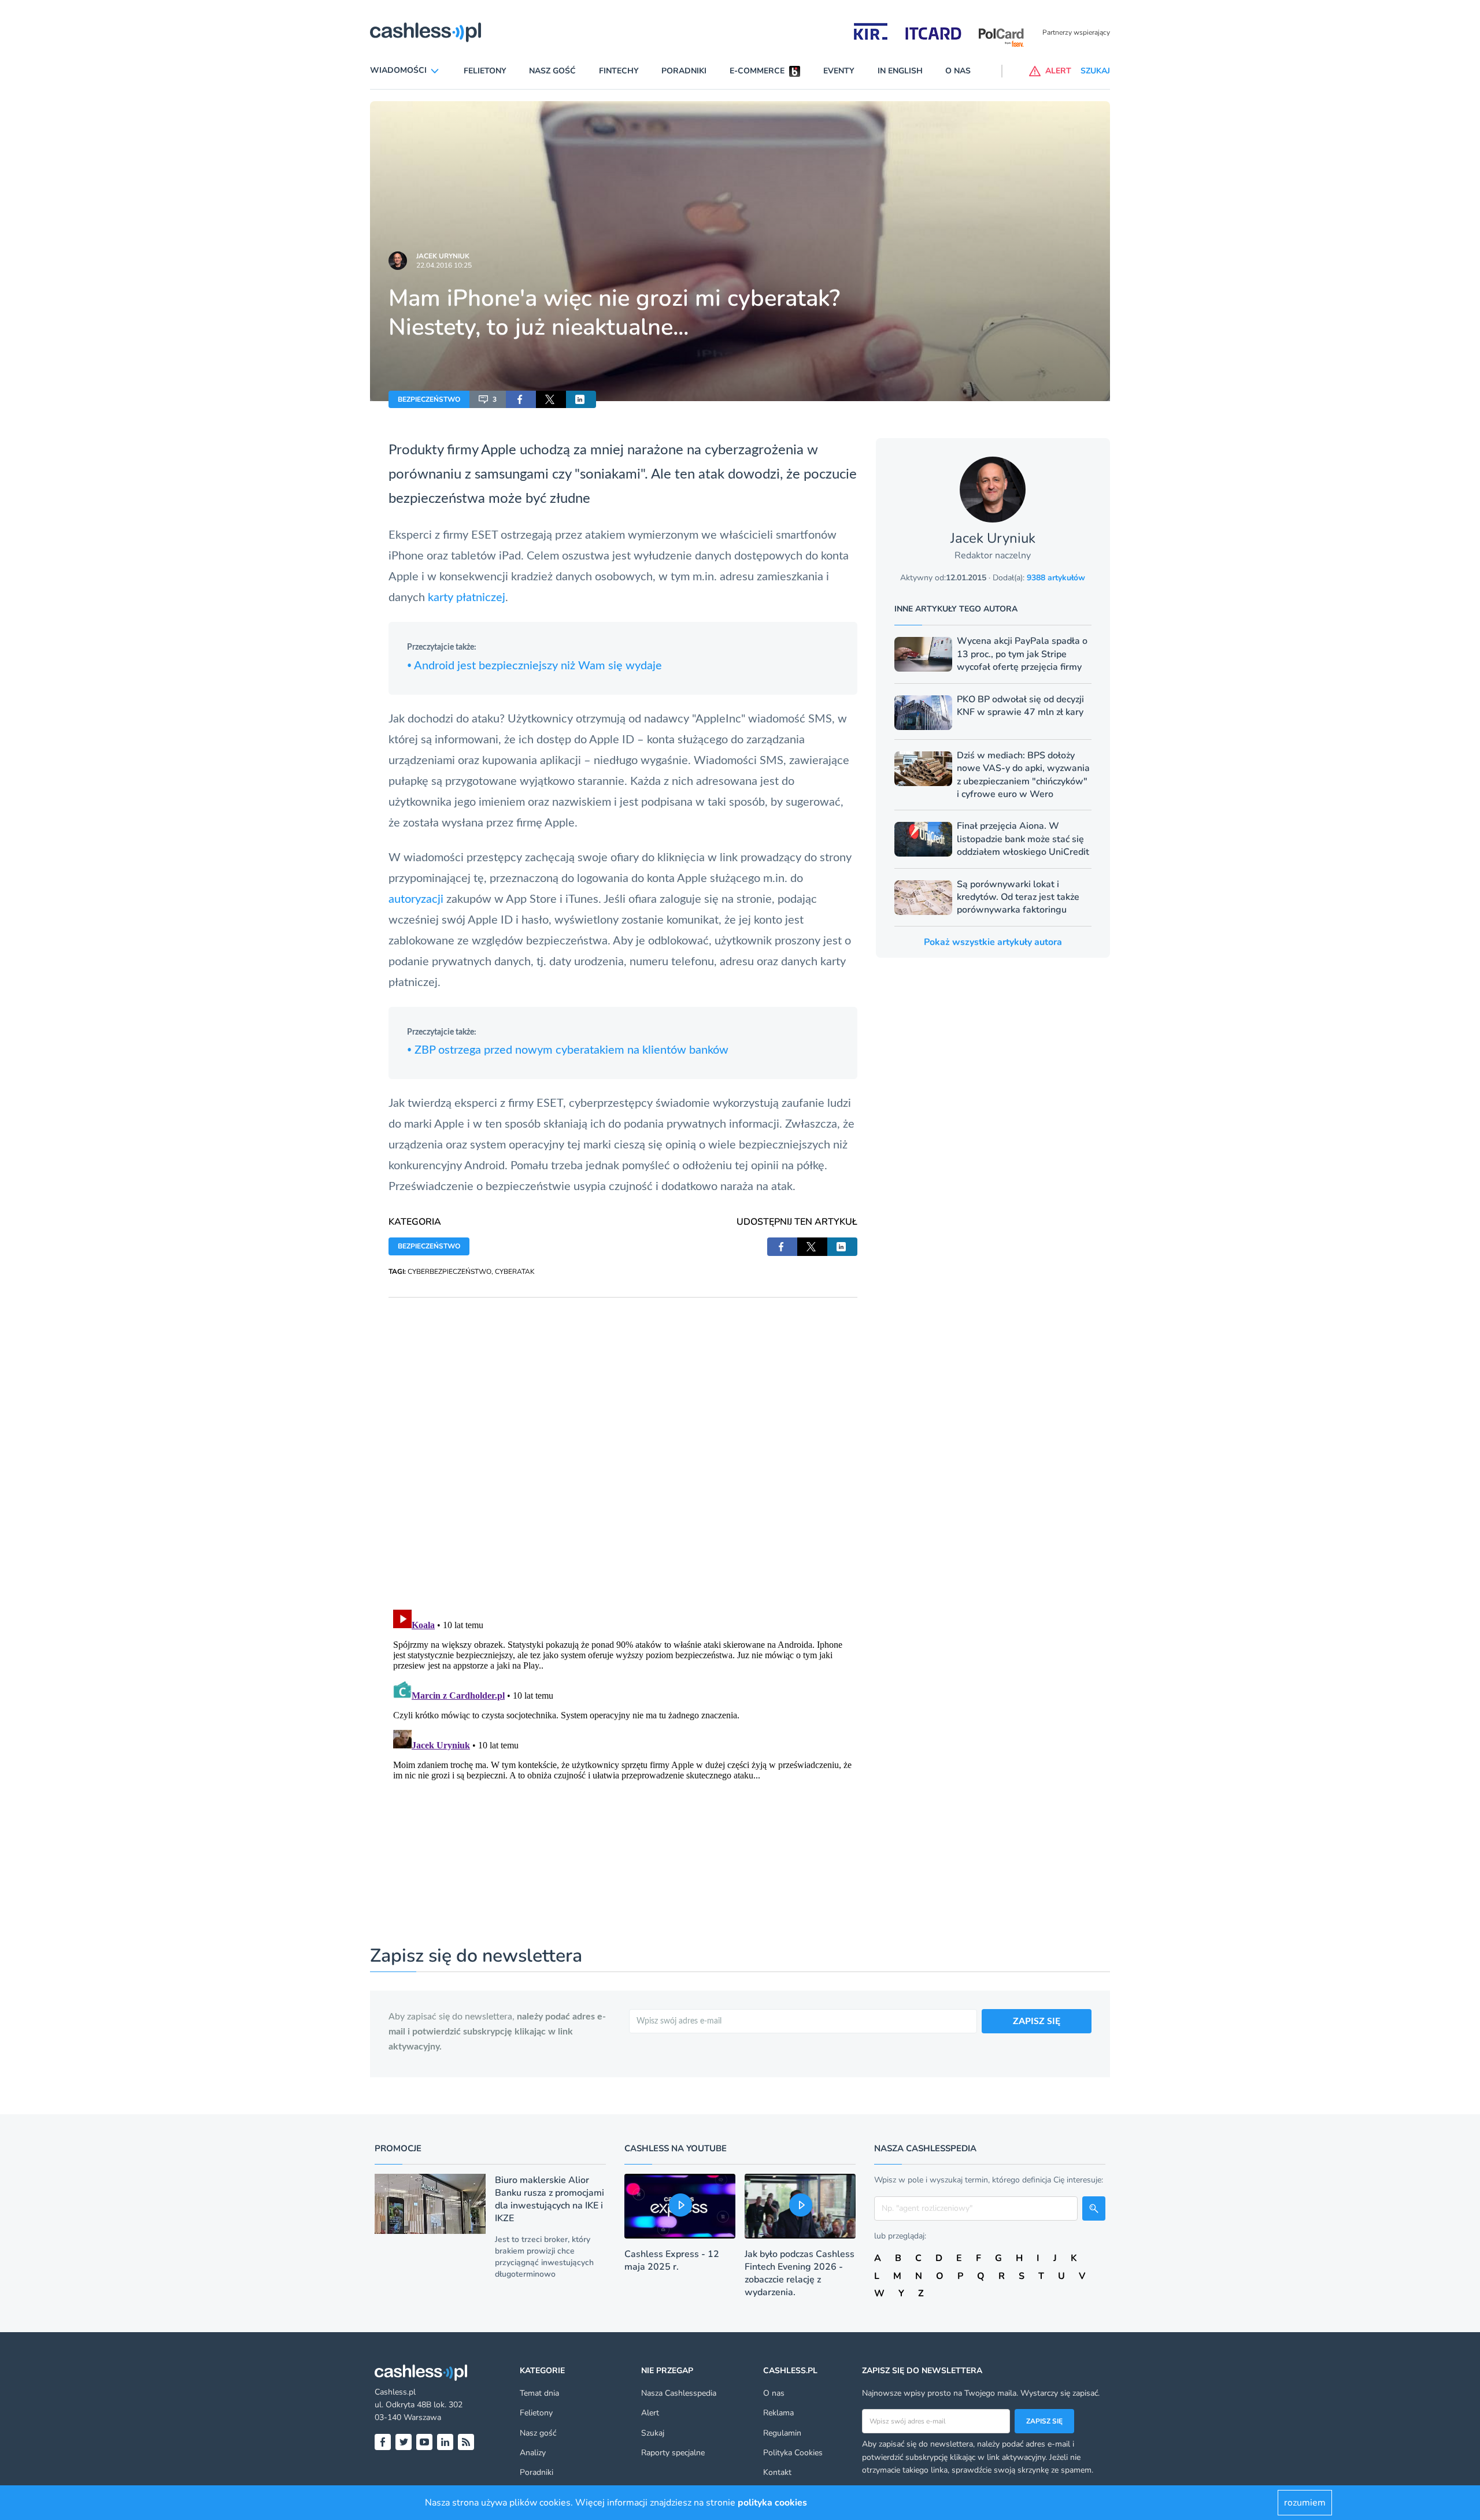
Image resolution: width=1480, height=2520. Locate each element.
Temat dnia (539, 2393)
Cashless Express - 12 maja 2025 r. (672, 2260)
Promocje (398, 2148)
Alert (650, 2413)
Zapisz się (1044, 2421)
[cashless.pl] (425, 32)
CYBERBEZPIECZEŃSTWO (449, 1272)
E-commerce (757, 71)
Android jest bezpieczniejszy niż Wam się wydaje (534, 666)
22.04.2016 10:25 (444, 265)
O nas (958, 71)
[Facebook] (383, 2442)
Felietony (485, 71)
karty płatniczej (467, 598)
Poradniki (684, 71)
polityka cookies (772, 2503)
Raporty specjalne (673, 2453)
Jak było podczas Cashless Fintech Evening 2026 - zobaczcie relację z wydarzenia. (800, 2273)
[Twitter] (404, 2442)
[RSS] (466, 2442)
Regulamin (782, 2433)
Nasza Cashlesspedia (679, 2393)
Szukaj (653, 2433)
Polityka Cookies (793, 2453)
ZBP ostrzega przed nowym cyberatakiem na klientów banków (568, 1050)
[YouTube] (424, 2442)
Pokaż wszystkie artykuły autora (993, 942)
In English (900, 71)
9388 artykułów (1056, 578)
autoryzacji (416, 899)
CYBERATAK (515, 1272)
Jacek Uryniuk (443, 256)
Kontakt (777, 2472)
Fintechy (619, 71)
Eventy (839, 71)
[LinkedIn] (445, 2442)
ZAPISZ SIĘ (1037, 2021)
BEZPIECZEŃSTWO (429, 399)
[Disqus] (623, 1442)
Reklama (778, 2413)
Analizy (533, 2453)
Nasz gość (552, 71)
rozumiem (1305, 2503)
